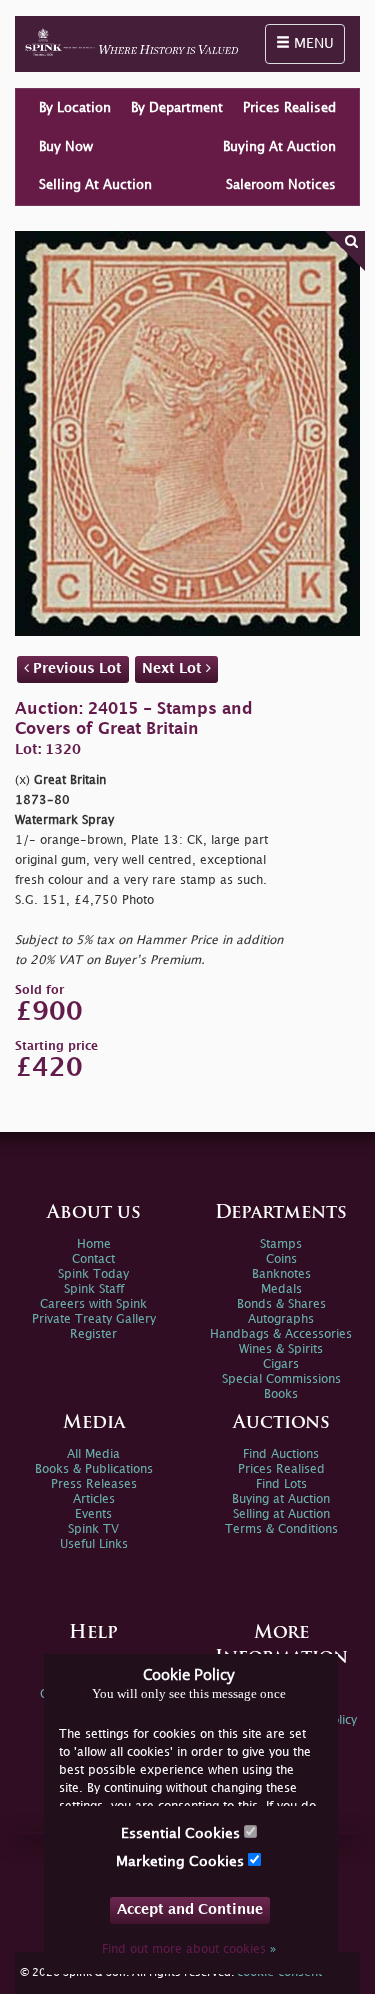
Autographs (281, 1319)
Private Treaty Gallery (94, 1319)
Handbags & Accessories (281, 1334)
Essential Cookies (182, 1833)
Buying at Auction (281, 1499)
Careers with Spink (93, 1304)
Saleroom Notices (281, 185)
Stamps (281, 1244)
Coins (281, 1259)
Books (281, 1394)
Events (93, 1514)
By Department (177, 108)
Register (93, 1334)
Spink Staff (94, 1289)
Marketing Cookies (182, 1861)
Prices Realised (289, 108)
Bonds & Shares (281, 1304)
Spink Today (93, 1274)
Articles (94, 1499)
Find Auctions (281, 1454)
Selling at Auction (281, 1514)
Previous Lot (75, 668)
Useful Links (94, 1544)
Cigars (281, 1364)
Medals (281, 1289)
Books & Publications (94, 1469)
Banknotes (281, 1274)
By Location (75, 108)
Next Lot (174, 668)
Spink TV (93, 1529)
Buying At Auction (279, 147)
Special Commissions (281, 1379)
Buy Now (66, 147)
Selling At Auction (95, 185)
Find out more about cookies (189, 1949)
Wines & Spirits (281, 1349)
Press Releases (94, 1484)
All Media (93, 1454)
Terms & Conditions (281, 1529)
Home (94, 1244)
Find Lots (281, 1484)
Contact (93, 1259)
